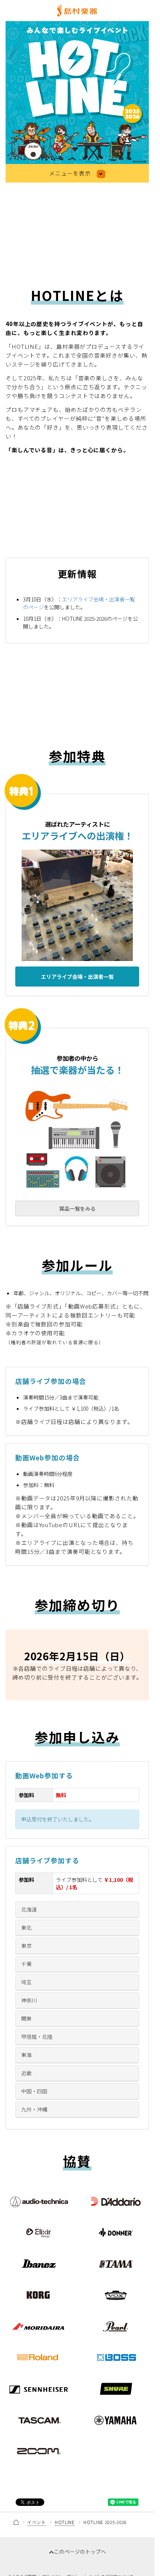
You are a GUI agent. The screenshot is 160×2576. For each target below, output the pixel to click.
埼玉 (26, 1982)
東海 (26, 2055)
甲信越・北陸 (37, 2037)
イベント (37, 2522)
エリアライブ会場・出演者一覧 (77, 977)
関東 (26, 2018)
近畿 (26, 2073)
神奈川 (29, 2000)
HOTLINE (65, 2522)
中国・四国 (34, 2091)
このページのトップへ (80, 2552)
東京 (26, 1946)
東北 (26, 1927)
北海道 (29, 1909)
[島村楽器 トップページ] (77, 10)
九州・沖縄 (34, 2109)
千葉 (26, 1964)
